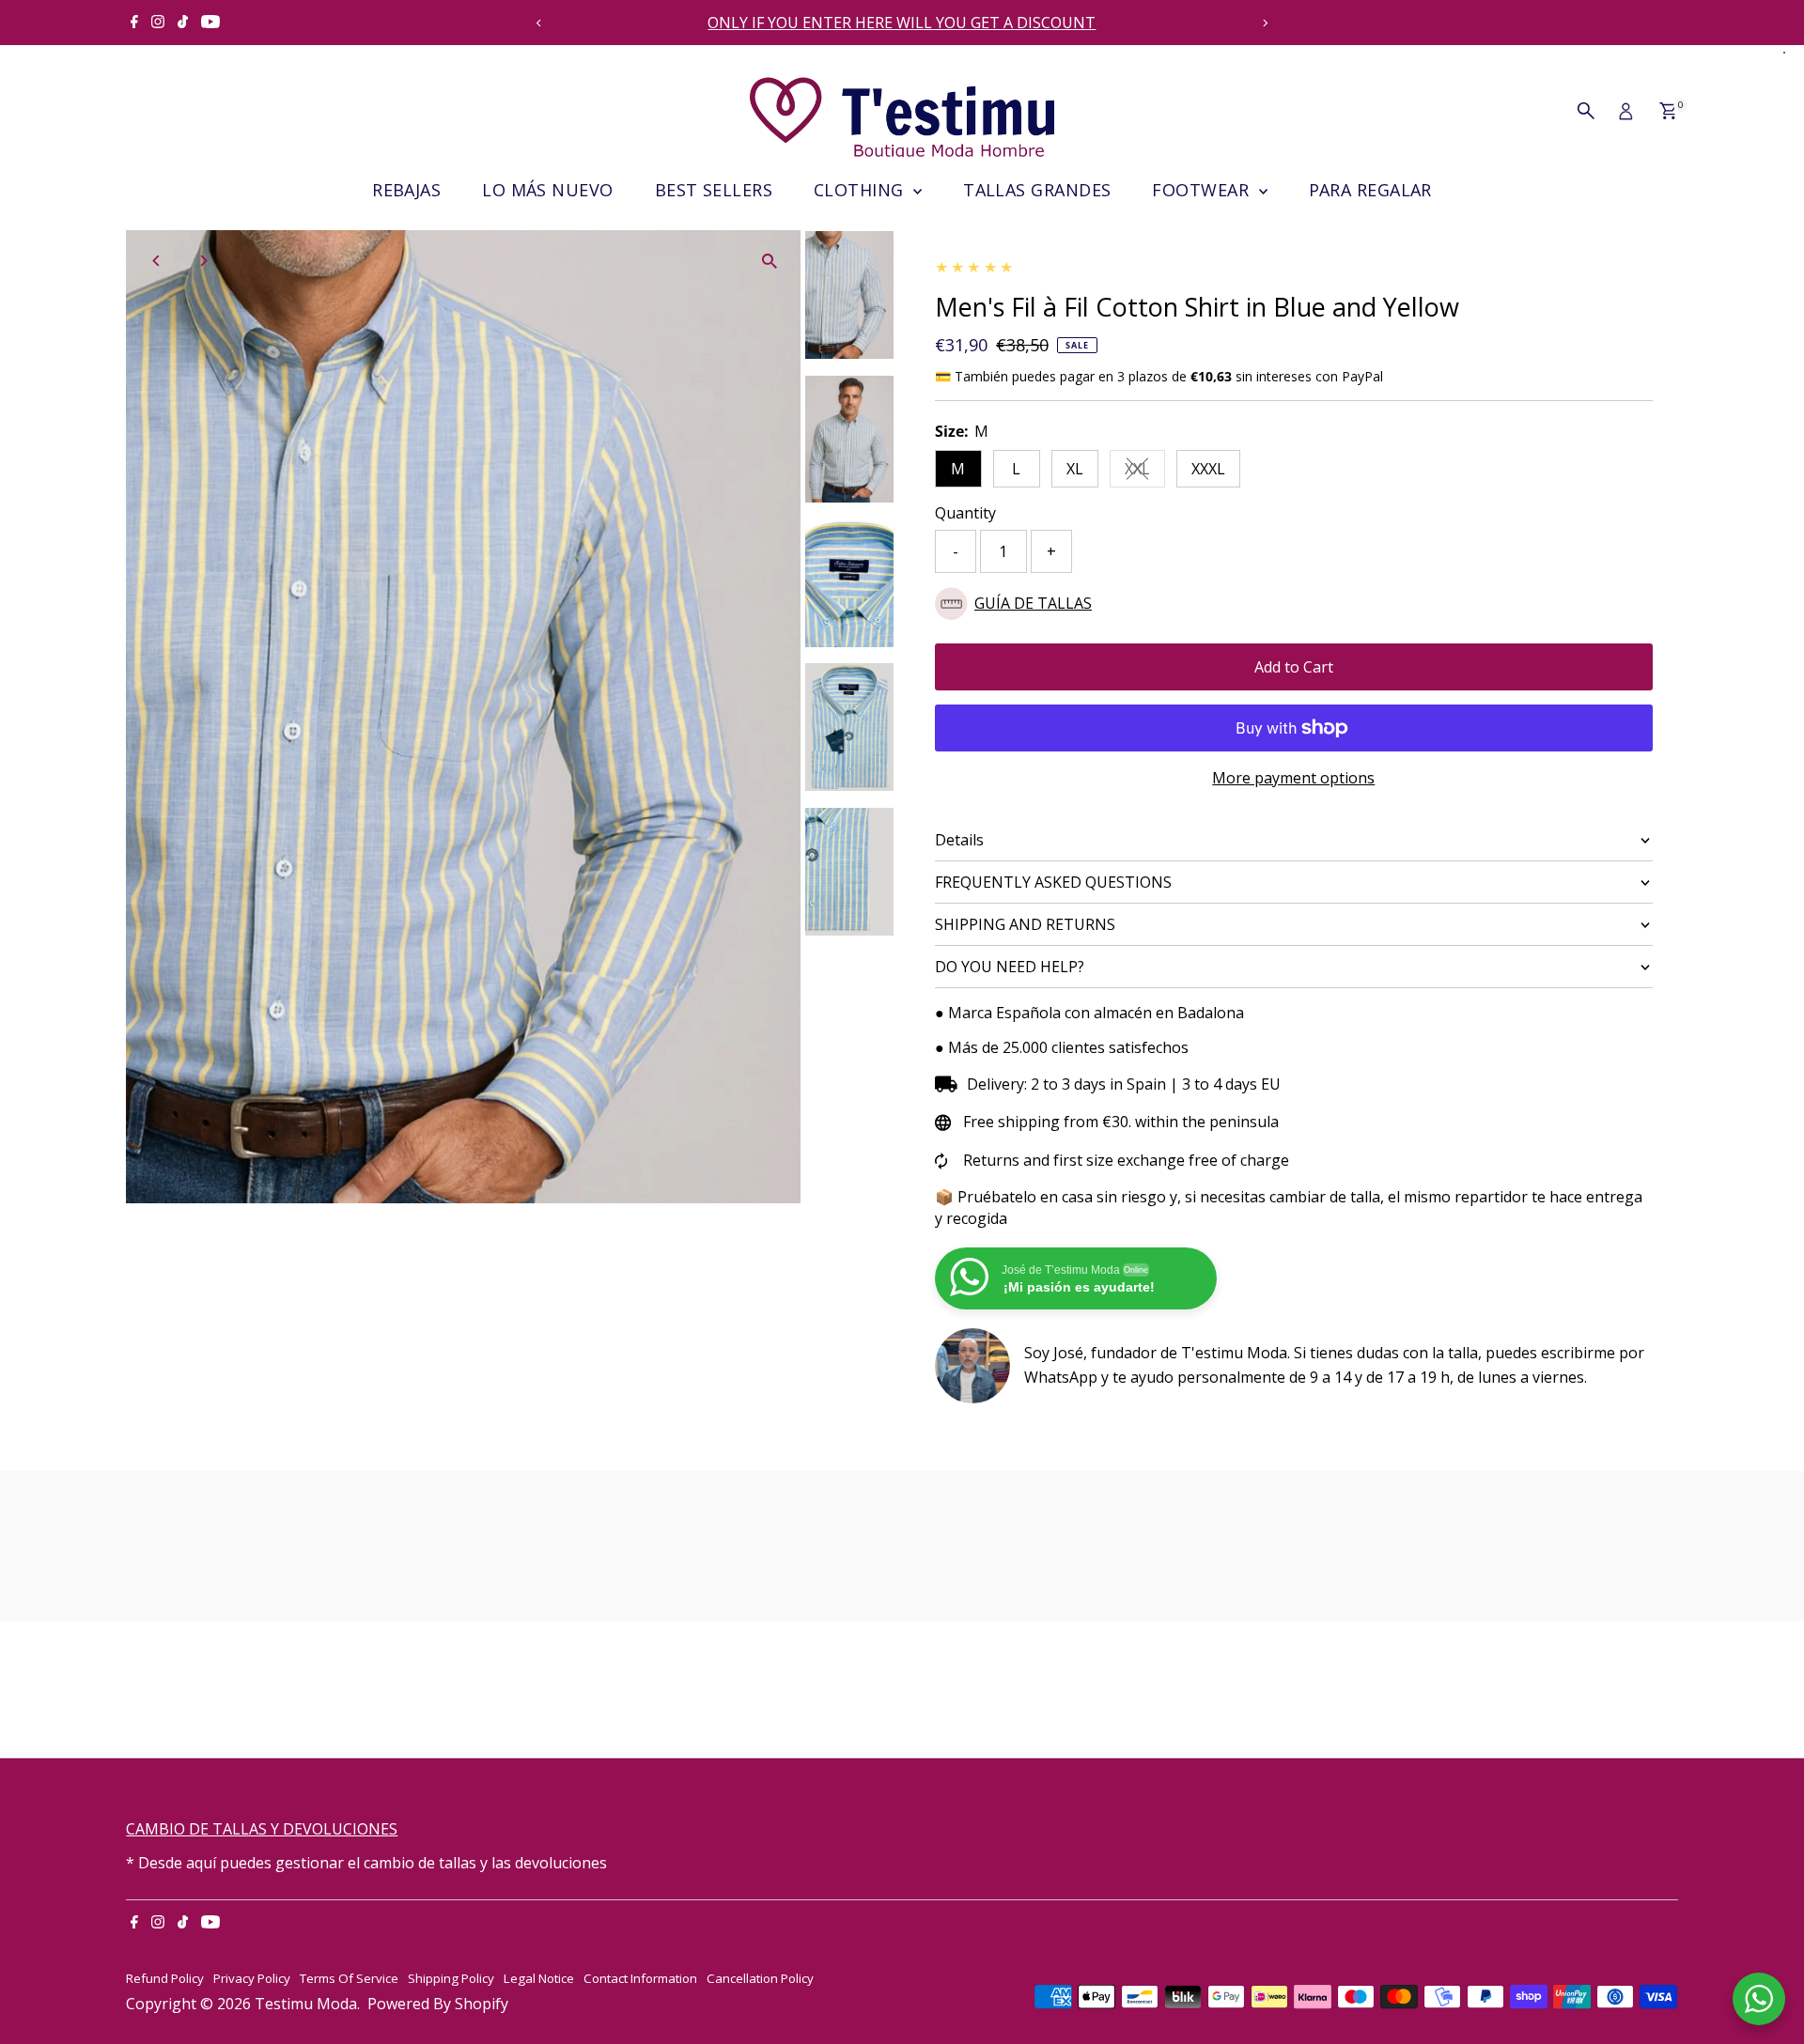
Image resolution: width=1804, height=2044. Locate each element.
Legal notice (539, 1978)
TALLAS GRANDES (1037, 190)
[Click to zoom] (770, 261)
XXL (1145, 472)
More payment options (1293, 778)
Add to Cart (1294, 667)
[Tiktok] (183, 23)
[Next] (1265, 23)
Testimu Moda (306, 2004)
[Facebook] (134, 23)
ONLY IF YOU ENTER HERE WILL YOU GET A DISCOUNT (902, 23)
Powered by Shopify (438, 2004)
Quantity (965, 513)
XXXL (1208, 469)
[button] (1294, 604)
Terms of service (349, 1978)
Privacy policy (252, 1978)
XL (1075, 469)
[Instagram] (158, 23)
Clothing (861, 190)
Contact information (640, 1978)
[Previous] (539, 23)
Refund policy (165, 1978)
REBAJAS (406, 190)
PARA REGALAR (1370, 190)
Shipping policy (451, 1978)
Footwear (1203, 190)
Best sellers (714, 190)
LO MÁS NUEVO (547, 190)
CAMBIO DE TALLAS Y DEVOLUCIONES (262, 1829)
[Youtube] (210, 23)
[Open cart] (1668, 111)
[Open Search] (1586, 111)
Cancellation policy (760, 1978)
